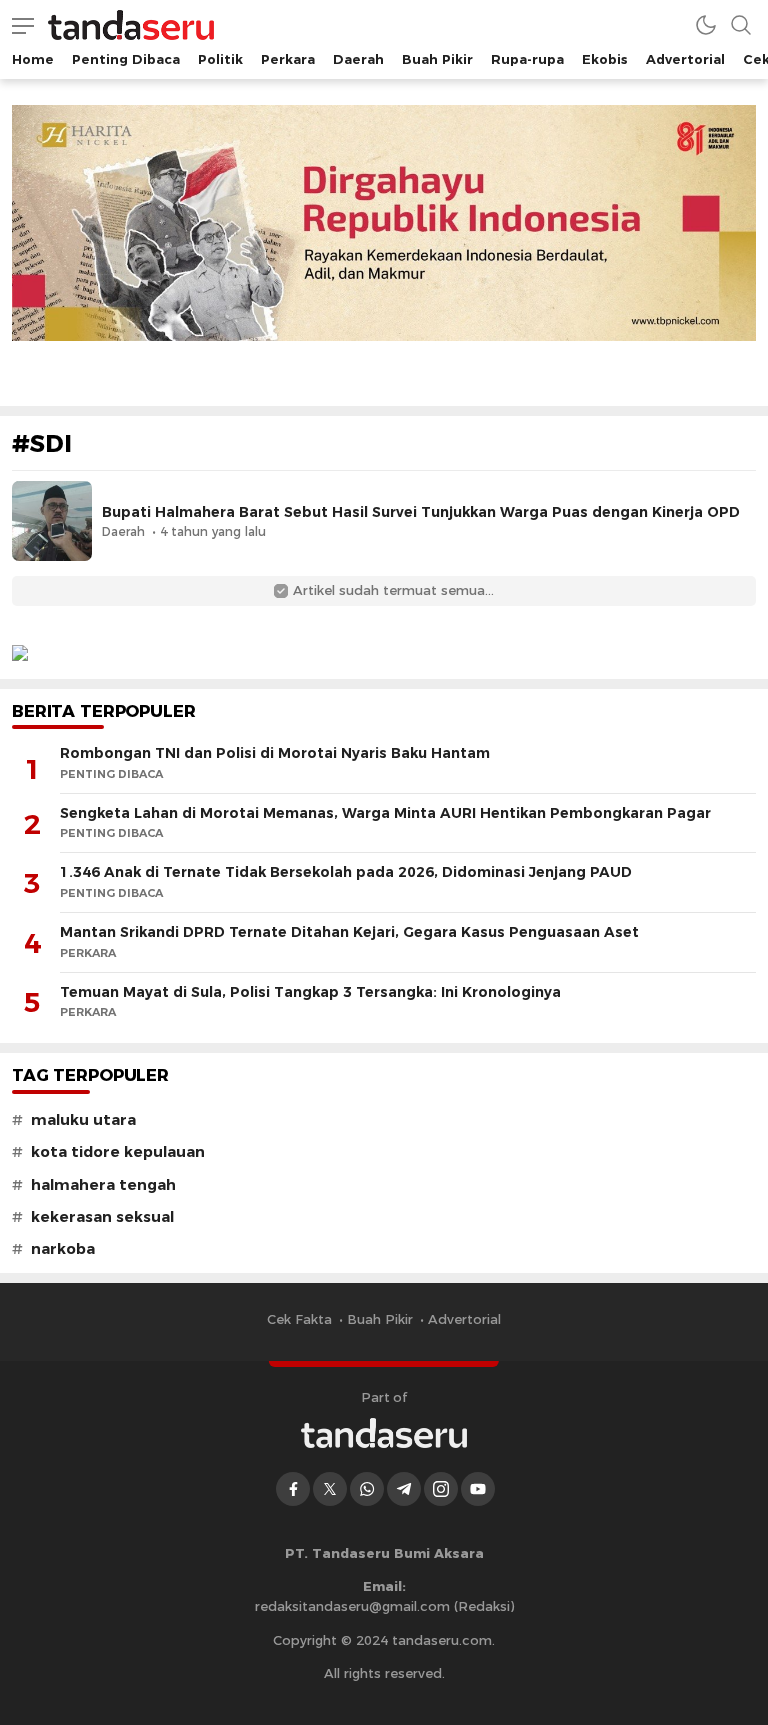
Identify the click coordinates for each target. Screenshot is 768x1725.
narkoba (63, 1249)
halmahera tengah (103, 1185)
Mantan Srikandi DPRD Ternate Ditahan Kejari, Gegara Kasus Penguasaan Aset (349, 932)
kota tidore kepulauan (118, 1152)
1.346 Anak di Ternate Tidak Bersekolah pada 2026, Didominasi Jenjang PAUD (346, 872)
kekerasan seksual (102, 1217)
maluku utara (83, 1120)
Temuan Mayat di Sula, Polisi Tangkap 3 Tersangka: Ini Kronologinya (310, 992)
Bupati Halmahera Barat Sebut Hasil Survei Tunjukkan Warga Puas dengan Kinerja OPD (421, 512)
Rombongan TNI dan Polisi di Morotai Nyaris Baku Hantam (275, 753)
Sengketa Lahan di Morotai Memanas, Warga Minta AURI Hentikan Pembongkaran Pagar (385, 813)
